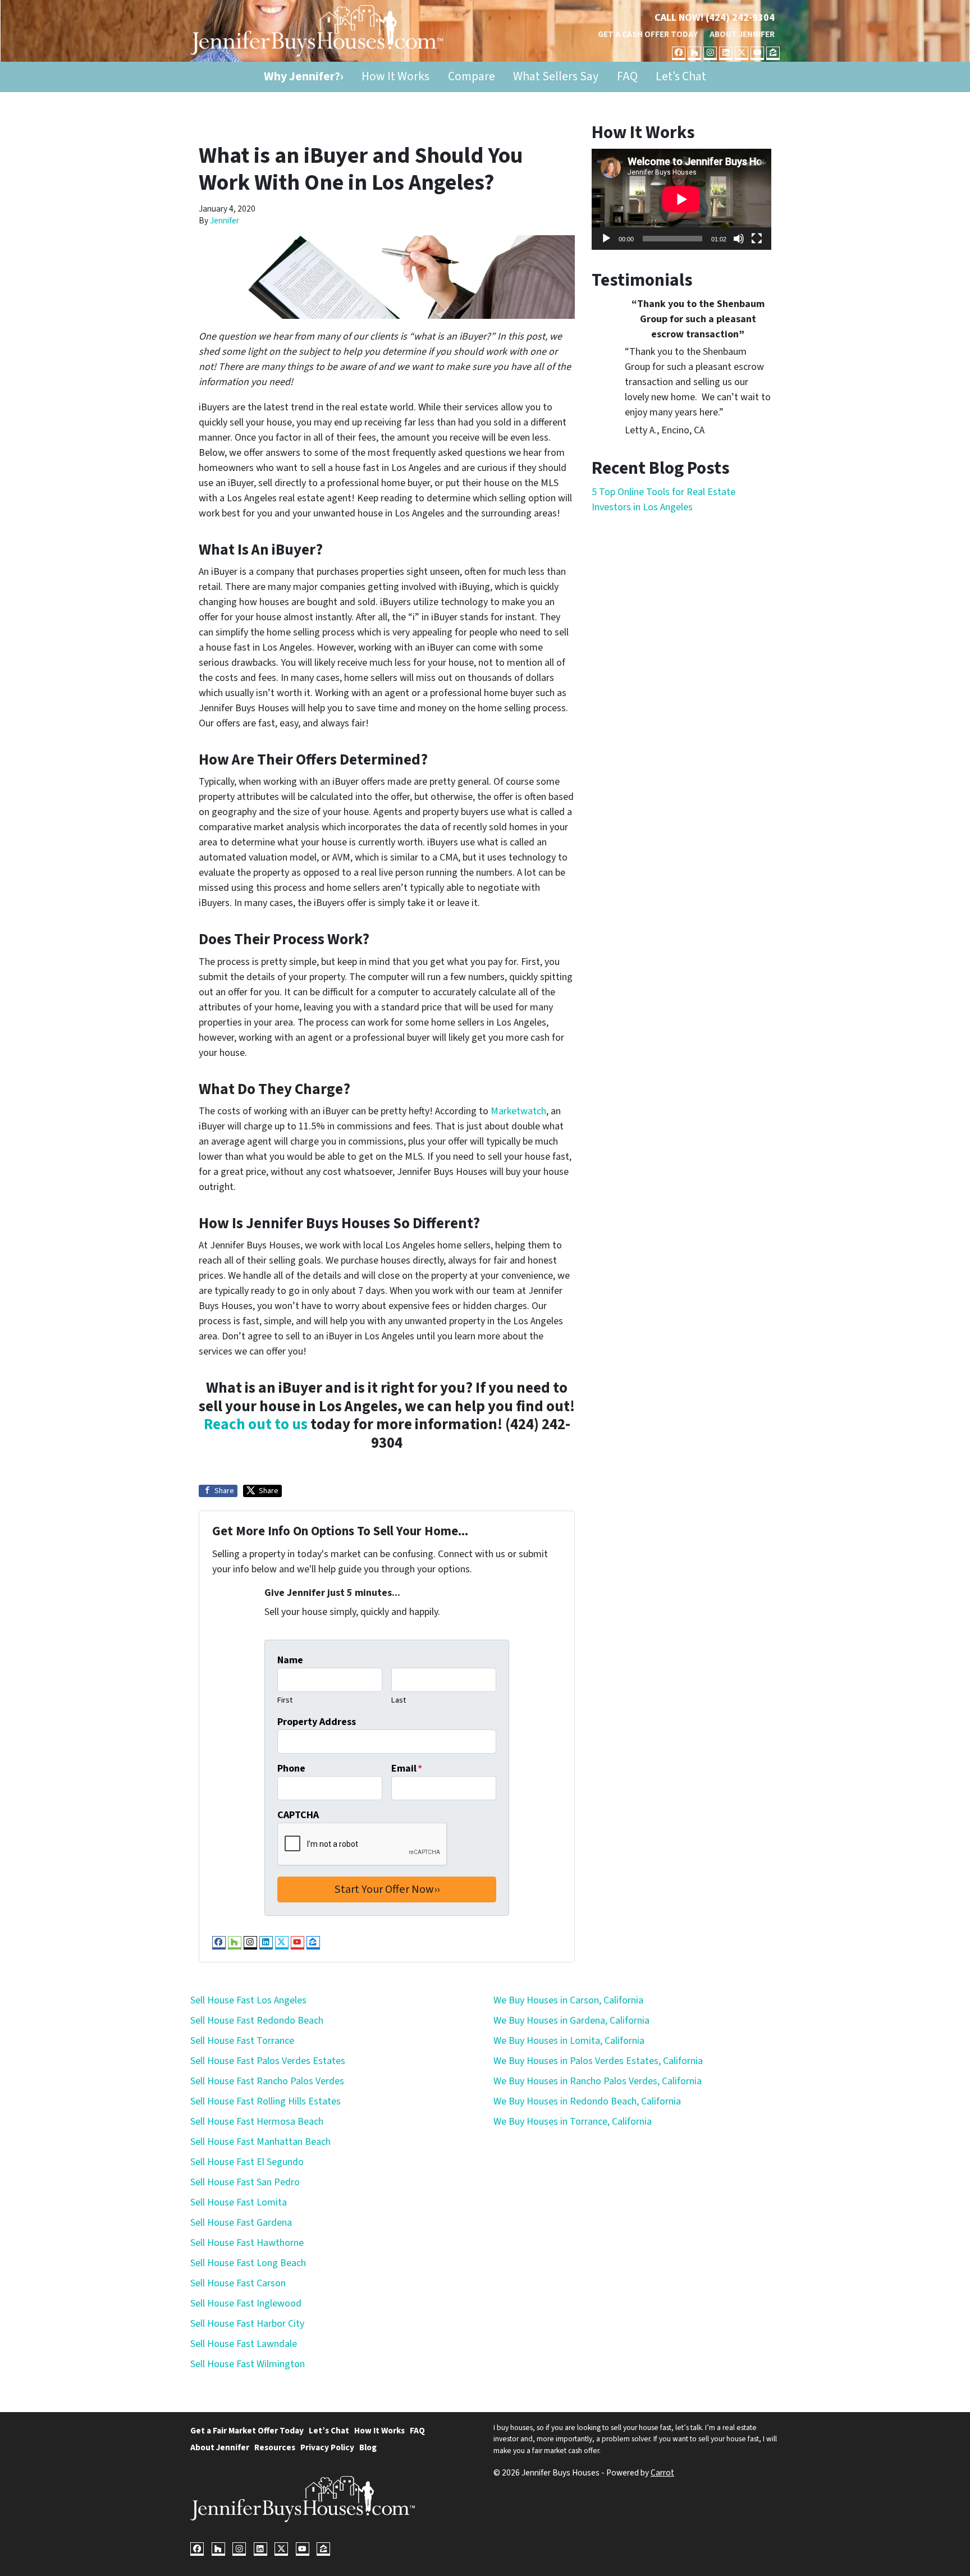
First (285, 1700)
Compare (472, 77)
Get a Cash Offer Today (648, 34)
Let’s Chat (681, 77)
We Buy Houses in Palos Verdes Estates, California (598, 2061)
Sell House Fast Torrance (242, 2041)
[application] (681, 199)
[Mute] (739, 239)
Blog (368, 2447)
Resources (275, 2447)
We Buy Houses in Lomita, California (569, 2041)
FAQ (627, 77)
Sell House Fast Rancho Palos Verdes (267, 2081)
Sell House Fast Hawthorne (247, 2243)
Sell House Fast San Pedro (245, 2182)
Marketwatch (518, 1111)
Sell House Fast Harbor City (247, 2324)
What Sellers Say (556, 77)
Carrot (662, 2473)
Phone (291, 1769)
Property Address (317, 1722)
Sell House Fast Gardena (241, 2223)
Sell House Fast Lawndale (244, 2344)
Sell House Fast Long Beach (248, 2263)
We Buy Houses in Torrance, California (573, 2122)
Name (290, 1660)
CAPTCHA (298, 1815)
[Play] (606, 239)
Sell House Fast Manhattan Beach (260, 2142)
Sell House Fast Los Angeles (248, 2000)
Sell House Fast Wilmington (248, 2364)
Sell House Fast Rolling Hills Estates (266, 2101)
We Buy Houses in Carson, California (568, 2000)
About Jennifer (742, 34)
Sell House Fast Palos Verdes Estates (268, 2061)
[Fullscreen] (757, 239)
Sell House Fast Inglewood (246, 2303)
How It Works (395, 77)
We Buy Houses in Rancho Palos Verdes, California (598, 2081)
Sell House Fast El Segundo (247, 2162)
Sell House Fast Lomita (239, 2202)
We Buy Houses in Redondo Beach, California (587, 2101)
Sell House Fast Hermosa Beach (257, 2122)
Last (399, 1700)
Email (407, 1769)
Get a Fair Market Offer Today (247, 2431)
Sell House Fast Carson (238, 2283)
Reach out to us (256, 1424)
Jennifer (225, 221)
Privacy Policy (327, 2447)
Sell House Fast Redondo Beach (257, 2021)
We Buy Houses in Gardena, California (571, 2021)
